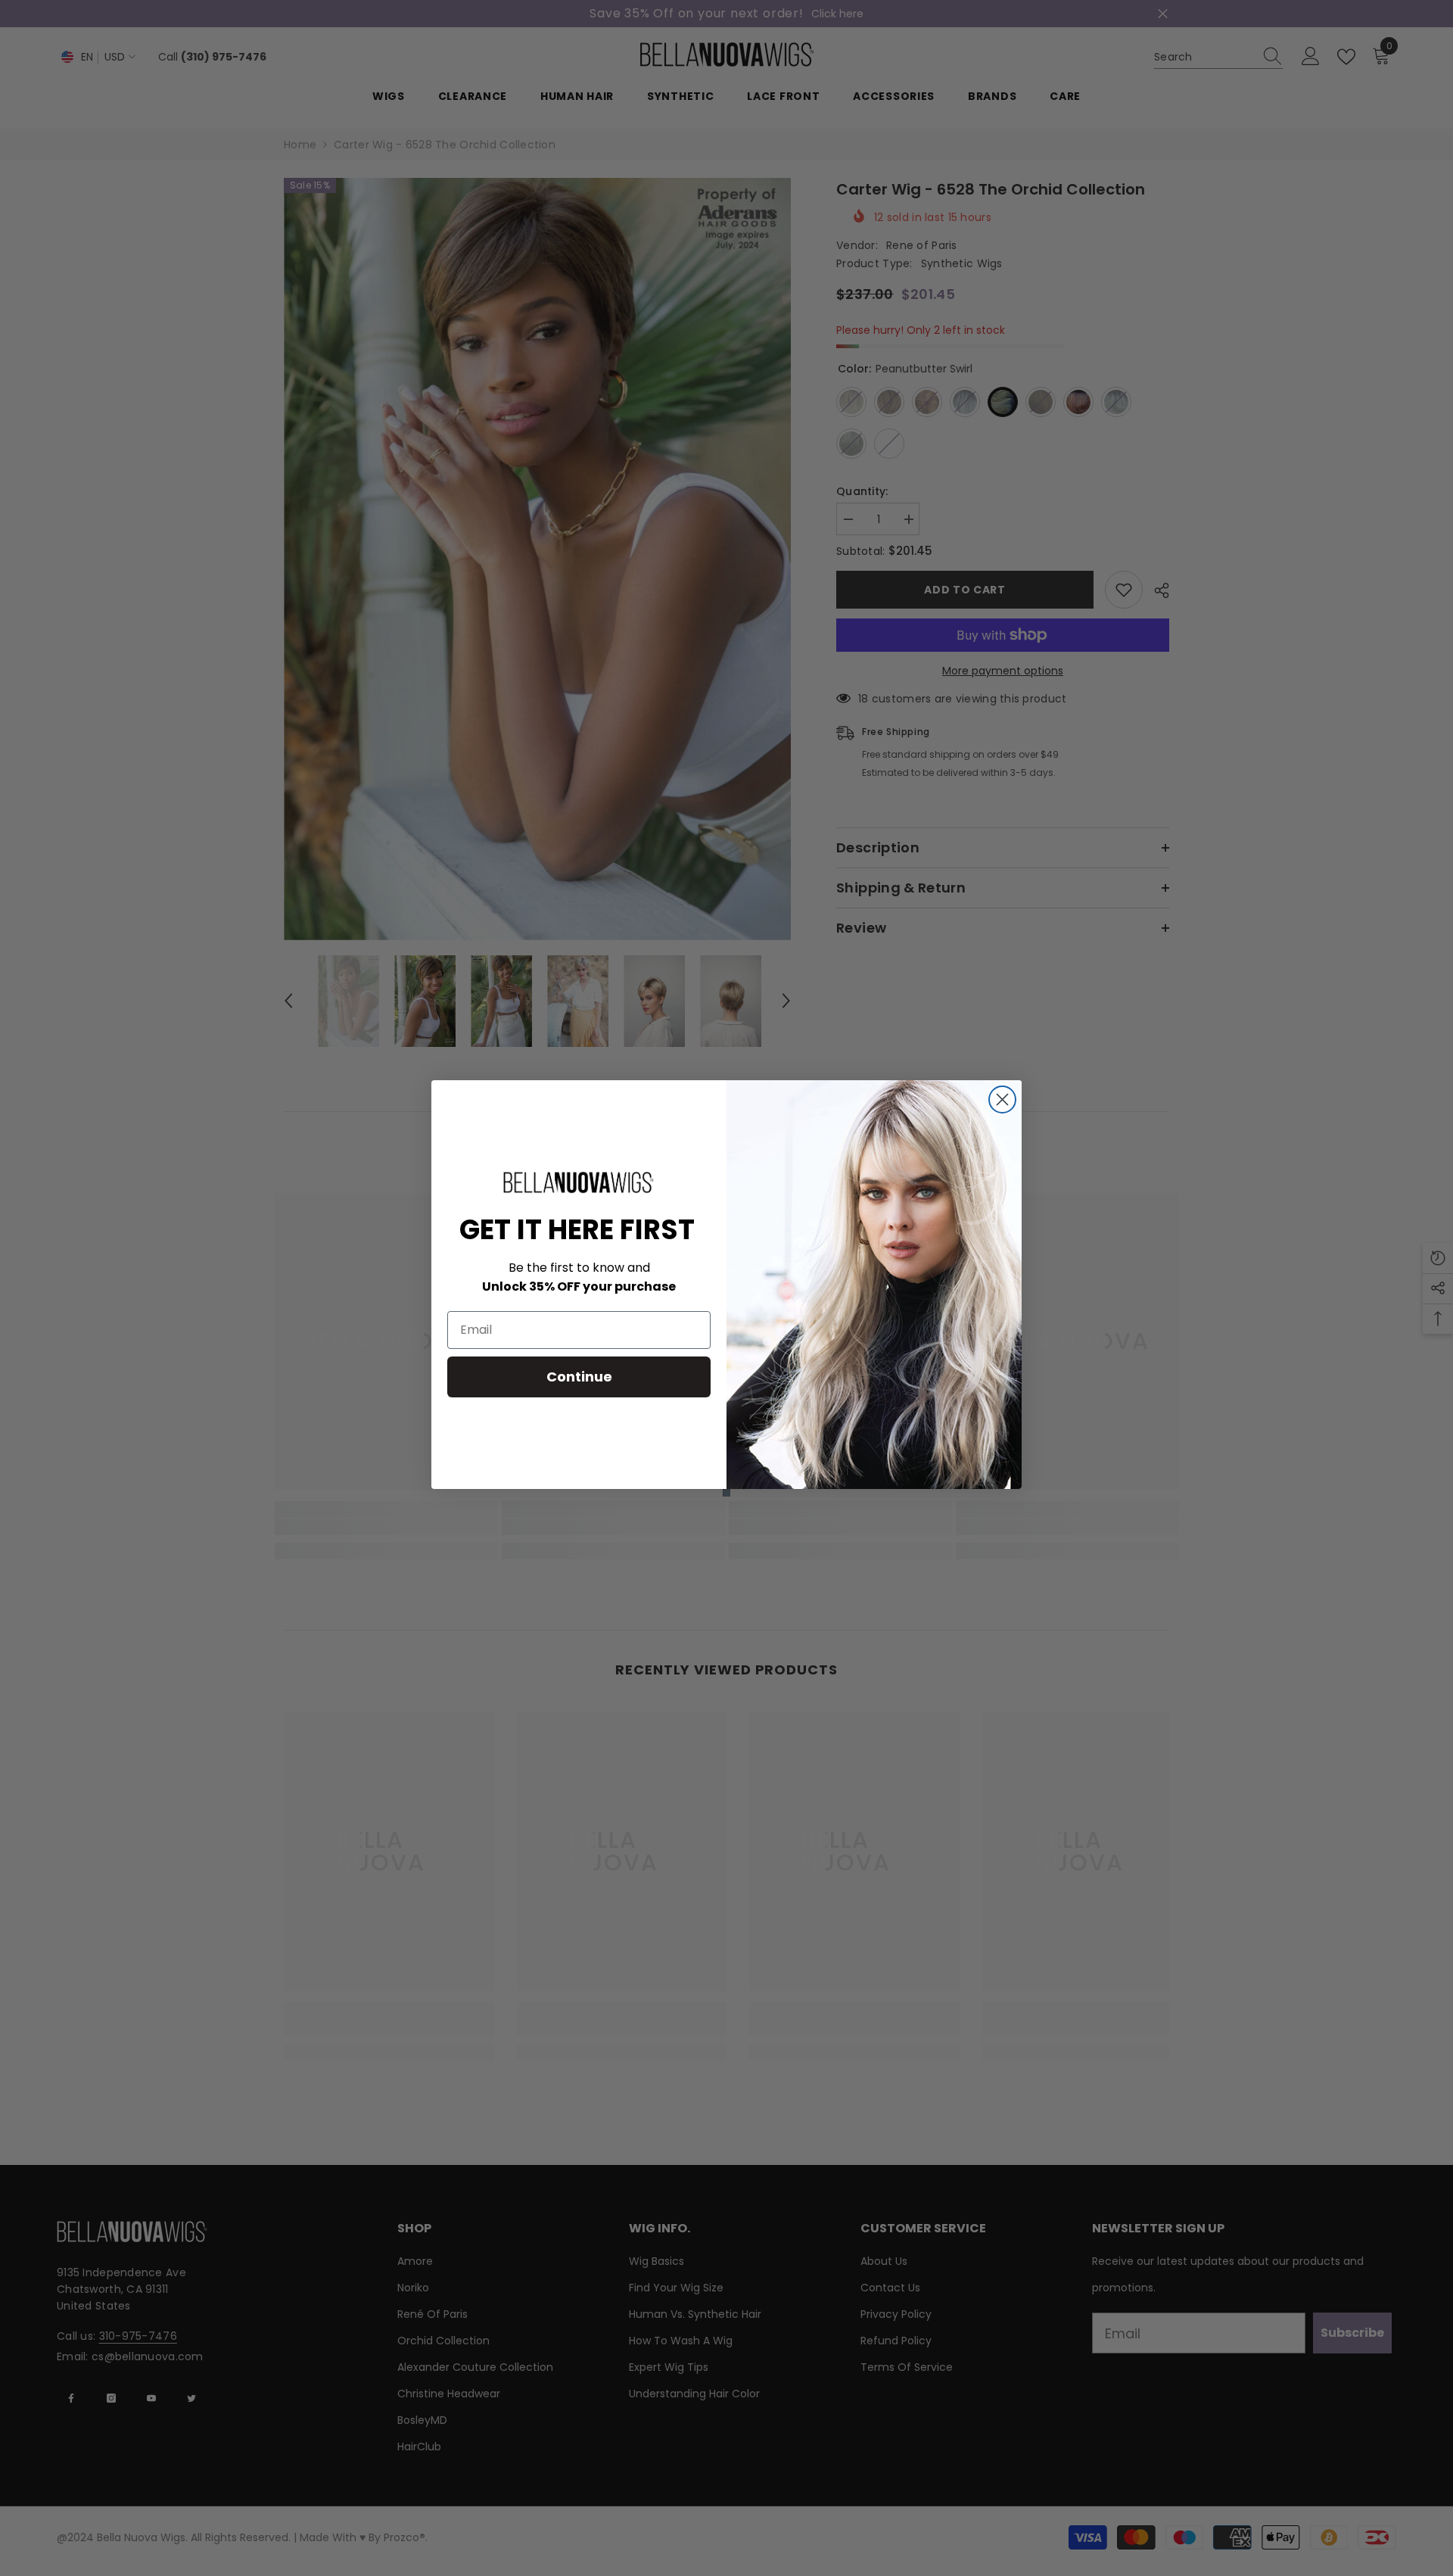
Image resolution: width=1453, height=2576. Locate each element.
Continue (579, 1377)
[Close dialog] (1002, 1100)
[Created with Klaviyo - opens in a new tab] (726, 1493)
